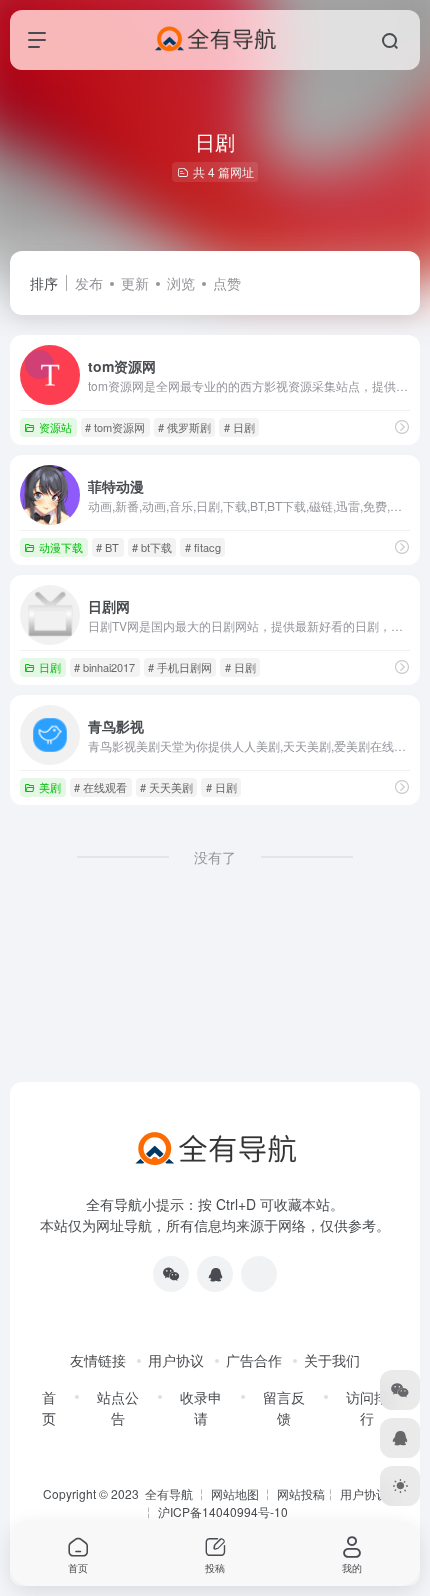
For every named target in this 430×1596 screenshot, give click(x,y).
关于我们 (332, 1360)
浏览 (181, 283)
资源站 (55, 427)
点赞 (227, 283)
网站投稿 (301, 1493)
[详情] (402, 426)
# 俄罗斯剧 (184, 427)
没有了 (215, 857)
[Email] (259, 1274)
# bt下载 (152, 547)
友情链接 (98, 1360)
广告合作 (254, 1360)
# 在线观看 (100, 787)
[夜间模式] (400, 1486)
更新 (135, 283)
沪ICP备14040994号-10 (223, 1511)
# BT (107, 547)
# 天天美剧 (166, 787)
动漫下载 (61, 547)
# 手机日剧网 (180, 667)
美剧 (50, 787)
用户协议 (176, 1360)
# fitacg (203, 547)
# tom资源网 (115, 427)
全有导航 (170, 1493)
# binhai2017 (104, 667)
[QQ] (215, 1274)
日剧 (50, 667)
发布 (89, 283)
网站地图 (235, 1493)
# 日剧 (239, 427)
